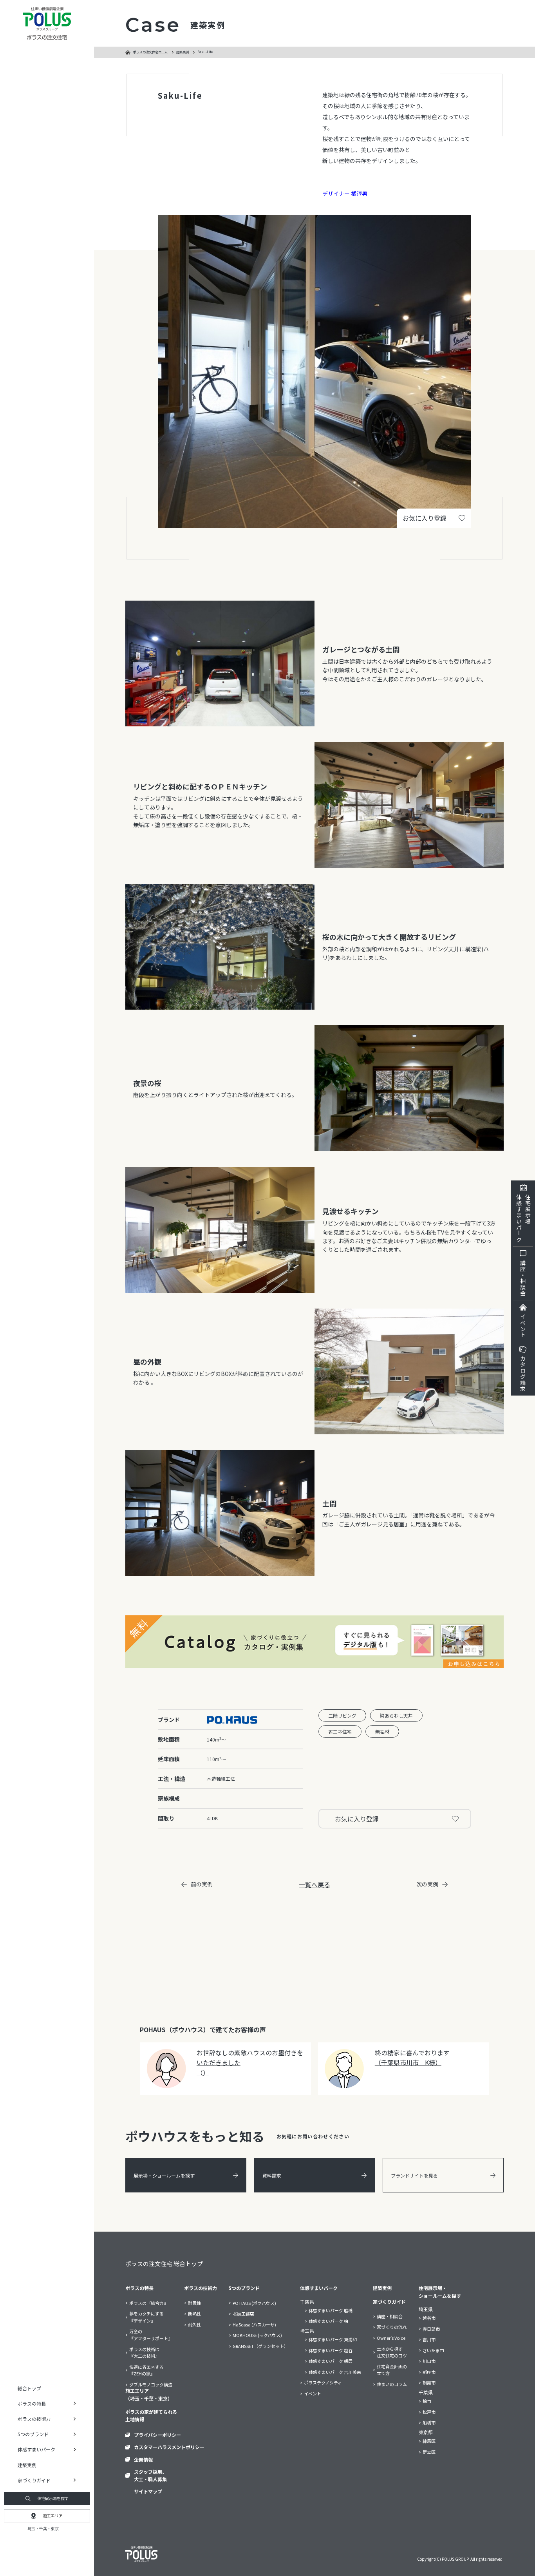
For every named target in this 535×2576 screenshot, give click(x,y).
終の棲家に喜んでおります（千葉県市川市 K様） (412, 2058)
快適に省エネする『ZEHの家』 (146, 2370)
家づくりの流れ (392, 2327)
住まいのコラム (392, 2384)
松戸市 (429, 2412)
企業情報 (143, 2459)
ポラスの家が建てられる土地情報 (151, 2415)
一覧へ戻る (314, 1884)
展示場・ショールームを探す (164, 2175)
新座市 (429, 2372)
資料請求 (272, 2175)
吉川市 (429, 2339)
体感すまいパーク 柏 (328, 2321)
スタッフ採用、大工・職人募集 (150, 2475)
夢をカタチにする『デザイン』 (146, 2317)
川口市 (429, 2361)
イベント (523, 1326)
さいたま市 (433, 2350)
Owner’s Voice (391, 2338)
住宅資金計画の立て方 (392, 2370)
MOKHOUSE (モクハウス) (257, 2335)
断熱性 (194, 2314)
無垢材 (382, 1732)
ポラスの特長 (139, 2288)
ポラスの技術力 (201, 2288)
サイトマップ (148, 2491)
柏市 (427, 2401)
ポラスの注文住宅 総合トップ (164, 2264)
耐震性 (194, 2303)
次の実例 (427, 1884)
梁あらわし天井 (396, 1715)
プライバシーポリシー (157, 2435)
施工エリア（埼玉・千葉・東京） (149, 2394)
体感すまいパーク (319, 2288)
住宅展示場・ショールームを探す (440, 2292)
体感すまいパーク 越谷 (331, 2350)
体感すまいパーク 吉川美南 (335, 2372)
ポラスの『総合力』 (149, 2303)
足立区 (429, 2452)
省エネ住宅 (340, 1732)
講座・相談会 (523, 1278)
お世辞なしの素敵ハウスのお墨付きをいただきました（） (250, 2063)
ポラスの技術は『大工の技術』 (144, 2353)
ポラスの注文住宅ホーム (150, 52)
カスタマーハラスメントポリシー (169, 2447)
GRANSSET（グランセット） (260, 2346)
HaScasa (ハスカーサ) (254, 2324)
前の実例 (202, 1884)
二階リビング (342, 1715)
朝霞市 (429, 2382)
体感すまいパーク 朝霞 (331, 2361)
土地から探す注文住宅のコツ (392, 2352)
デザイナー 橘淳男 (345, 194)
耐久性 (194, 2324)
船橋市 (429, 2422)
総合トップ (29, 2388)
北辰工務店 (243, 2314)
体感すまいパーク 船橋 (331, 2310)
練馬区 (429, 2441)
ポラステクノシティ (323, 2382)
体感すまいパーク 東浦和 (333, 2339)
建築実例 (27, 2465)
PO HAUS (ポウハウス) (254, 2303)
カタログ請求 (523, 1374)
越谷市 (429, 2318)
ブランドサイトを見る (414, 2175)
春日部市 (431, 2329)
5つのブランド (244, 2288)
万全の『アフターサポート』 (151, 2335)
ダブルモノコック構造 (151, 2384)
